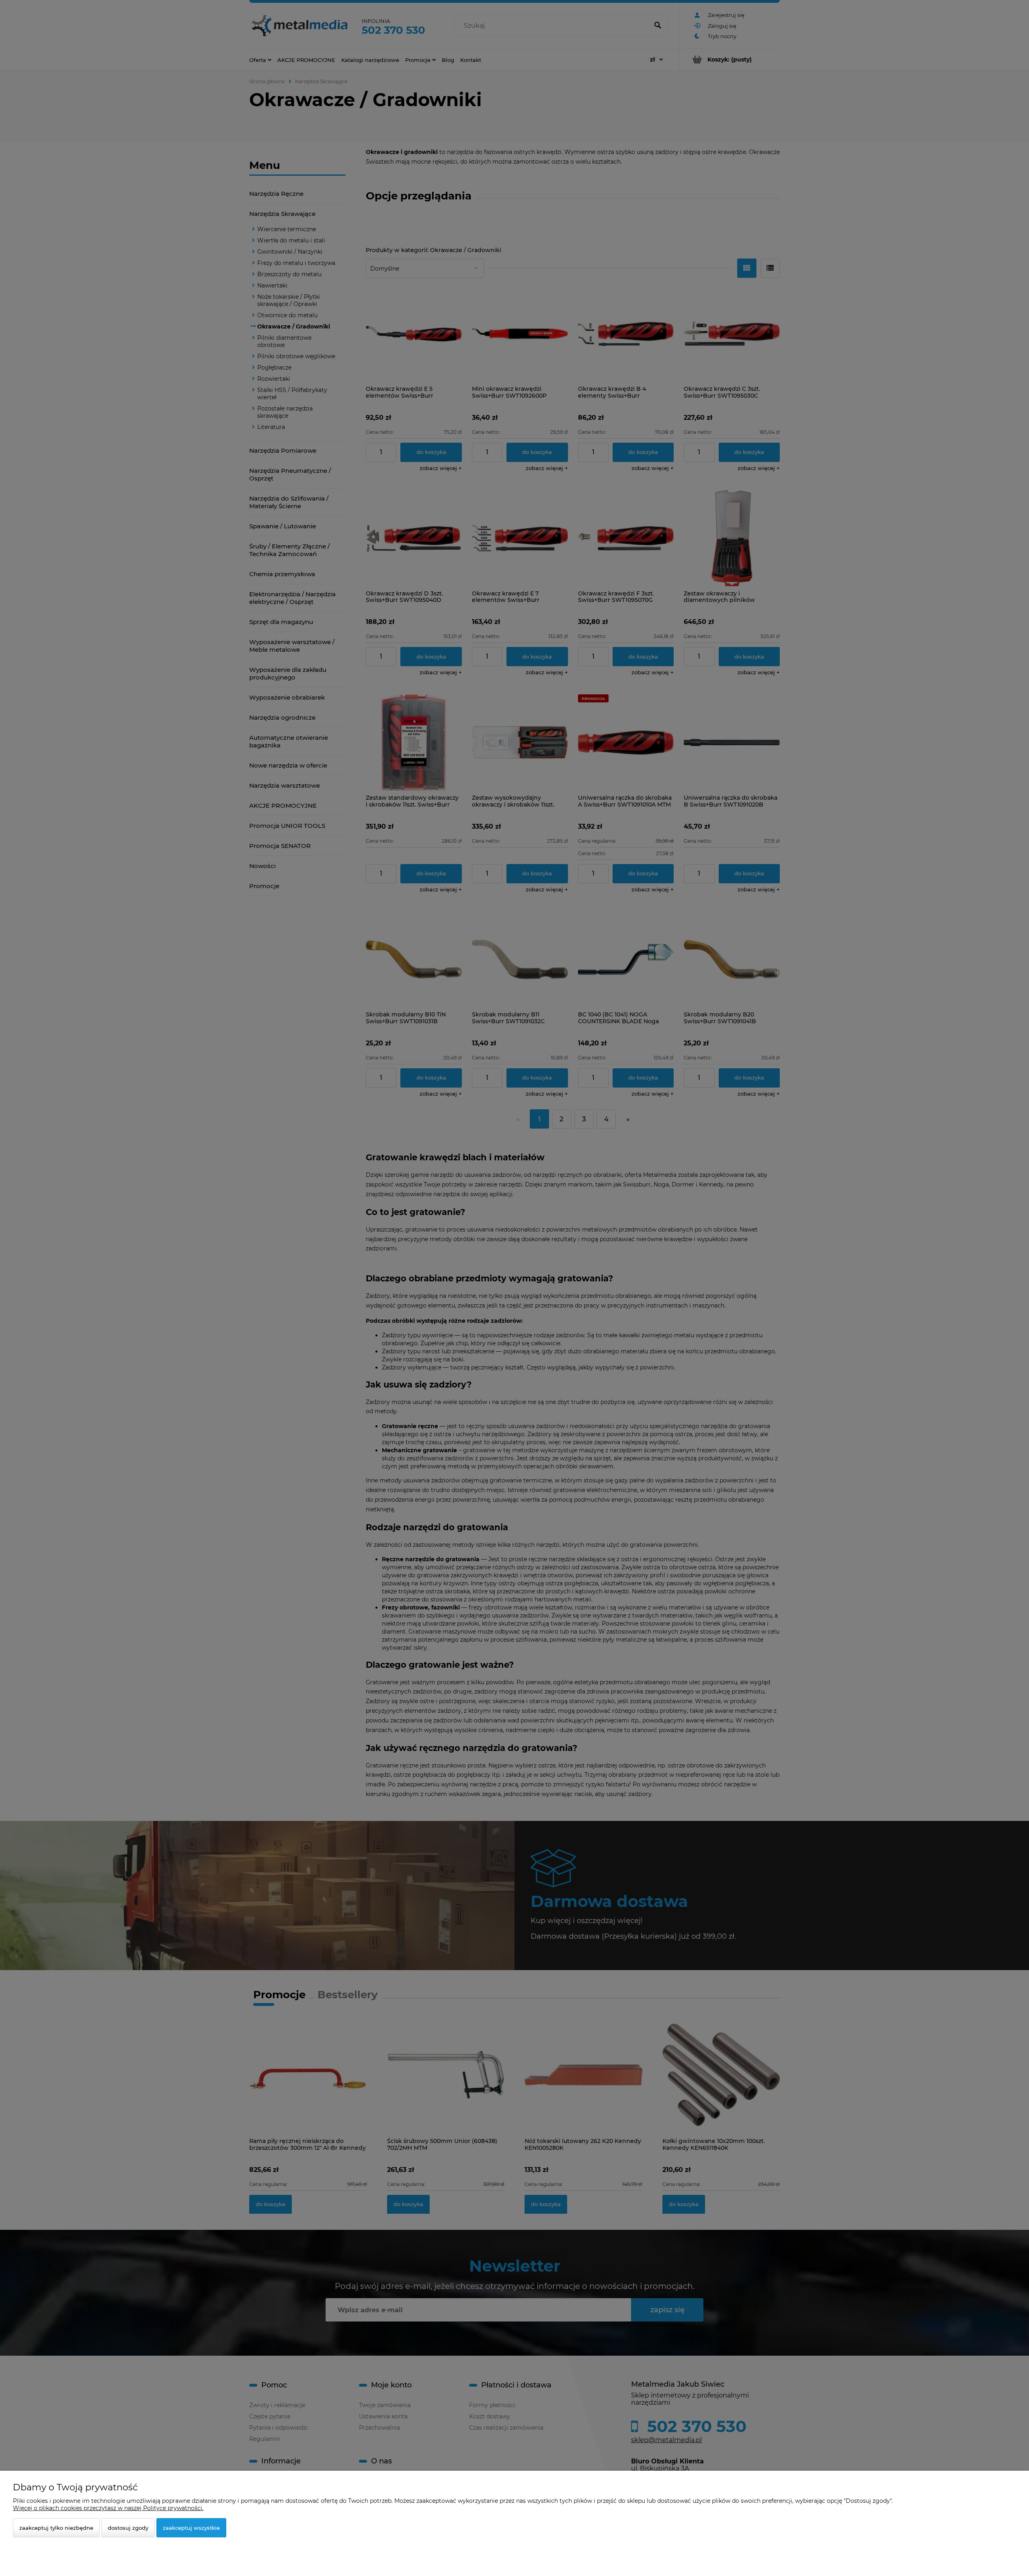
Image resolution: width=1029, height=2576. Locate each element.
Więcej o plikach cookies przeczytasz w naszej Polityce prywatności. (108, 2508)
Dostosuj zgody (128, 2528)
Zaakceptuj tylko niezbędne (56, 2528)
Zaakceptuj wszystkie (191, 2528)
